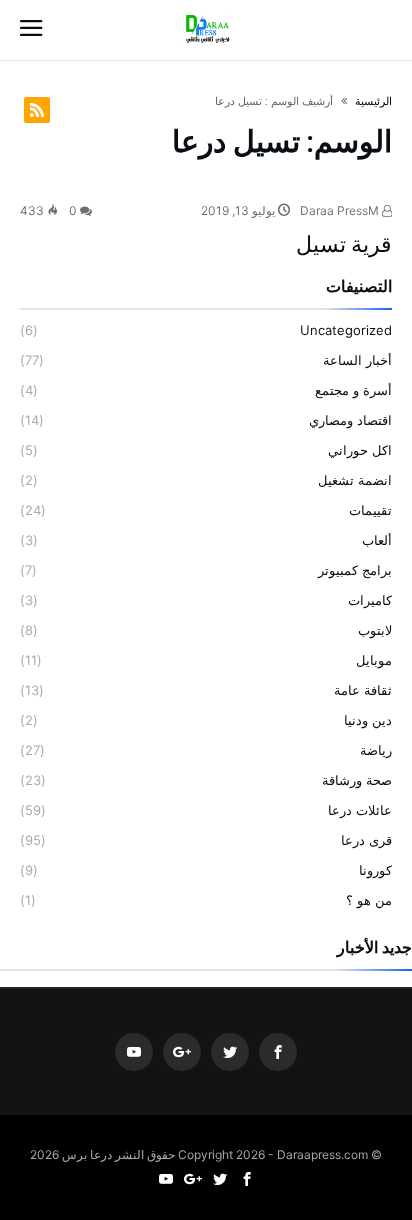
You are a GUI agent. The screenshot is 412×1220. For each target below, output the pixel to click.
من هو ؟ (369, 900)
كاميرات (370, 600)
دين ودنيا (368, 720)
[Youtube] (134, 1052)
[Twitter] (230, 1052)
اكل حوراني (360, 450)
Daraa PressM (341, 210)
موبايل (374, 660)
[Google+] (182, 1052)
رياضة (376, 750)
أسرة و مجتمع (353, 390)
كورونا (375, 870)
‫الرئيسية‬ (373, 101)
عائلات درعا (360, 810)
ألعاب (377, 540)
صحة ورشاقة (357, 780)
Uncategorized (346, 330)
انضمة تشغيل (355, 480)
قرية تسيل (344, 244)
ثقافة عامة (363, 690)
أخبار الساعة (357, 360)
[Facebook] (278, 1052)
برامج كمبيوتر (355, 570)
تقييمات (370, 510)
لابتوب (375, 630)
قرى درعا (366, 840)
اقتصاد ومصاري (350, 420)
